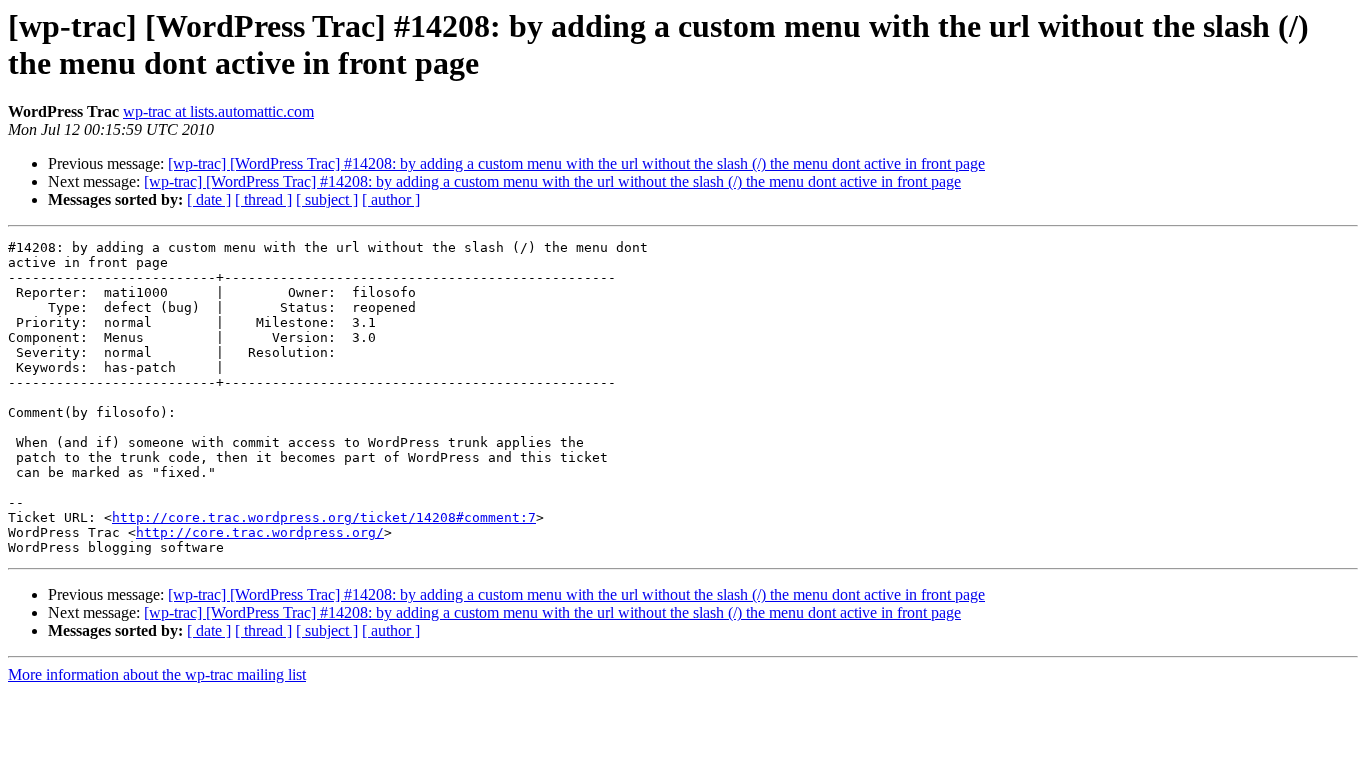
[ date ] (209, 199)
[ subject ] (327, 199)
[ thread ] (263, 199)
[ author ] (391, 199)
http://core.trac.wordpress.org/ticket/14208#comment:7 (324, 517)
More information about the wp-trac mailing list (157, 674)
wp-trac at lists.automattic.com (218, 111)
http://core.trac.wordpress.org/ (260, 532)
